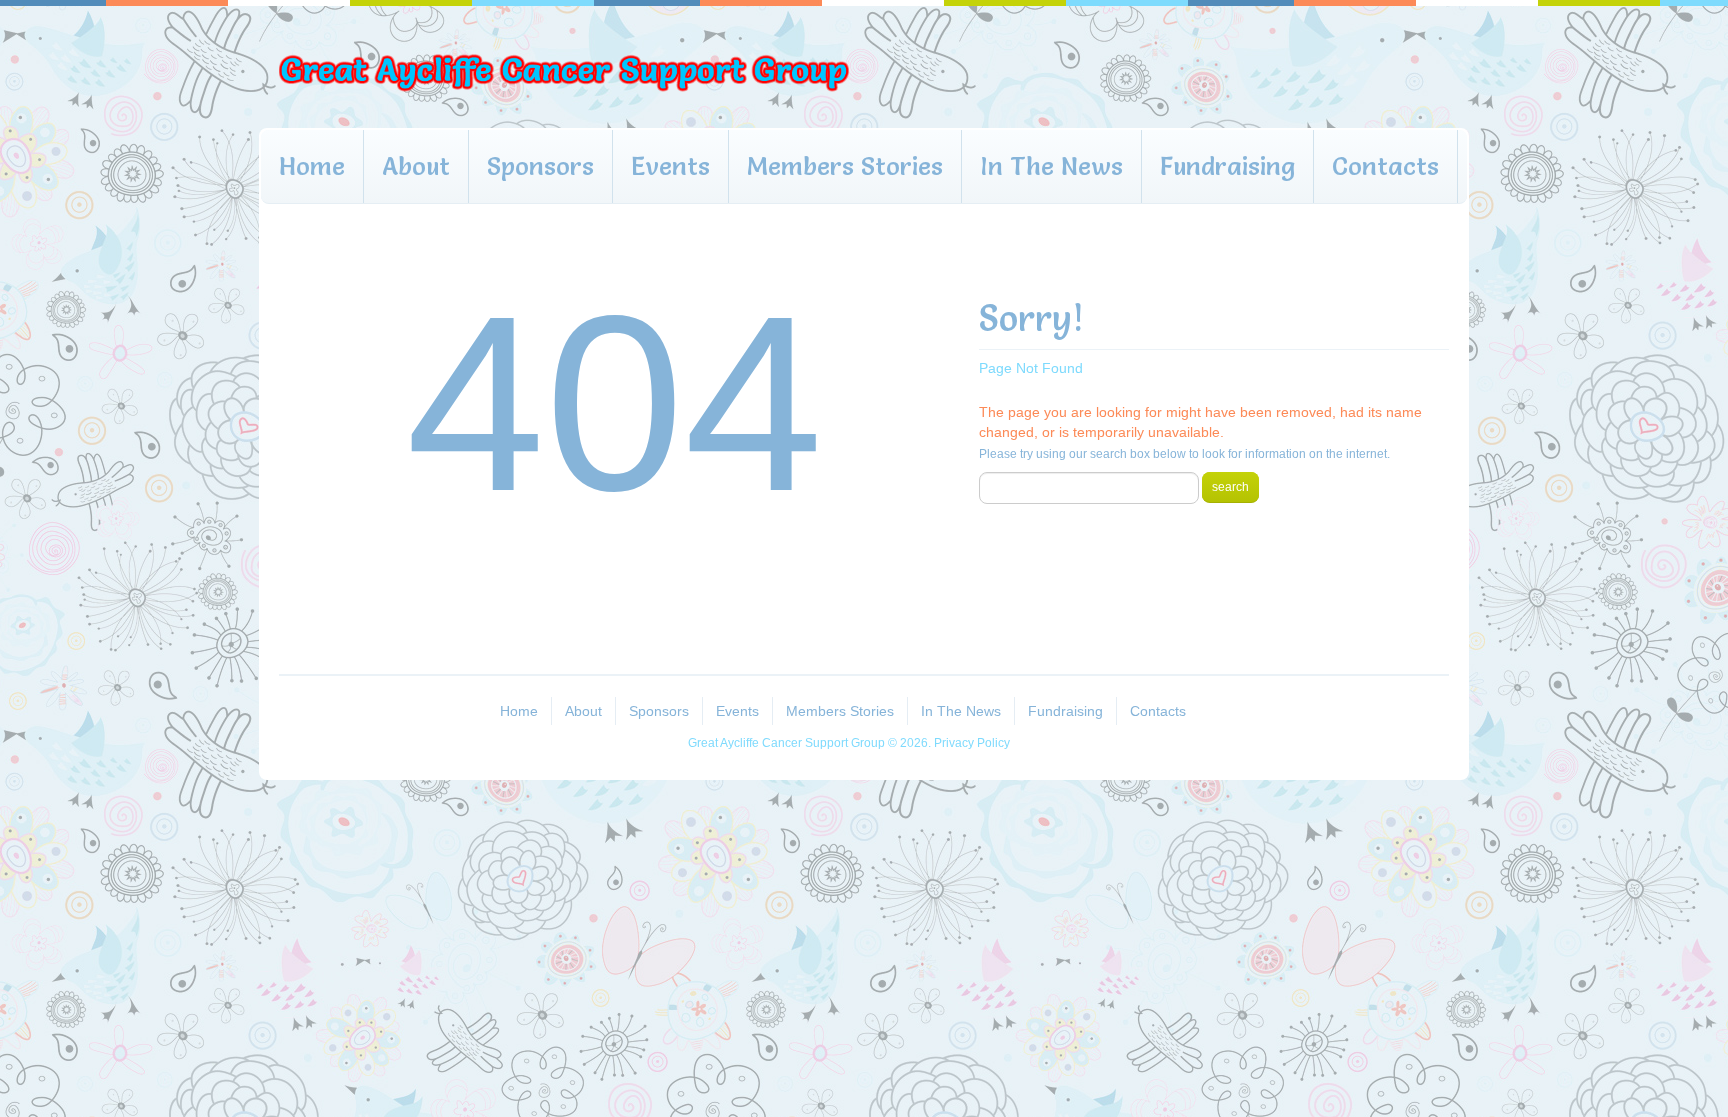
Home (312, 166)
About (416, 166)
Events (670, 166)
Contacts (1385, 166)
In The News (1051, 166)
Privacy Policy (972, 743)
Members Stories (845, 166)
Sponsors (540, 166)
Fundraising (1227, 166)
